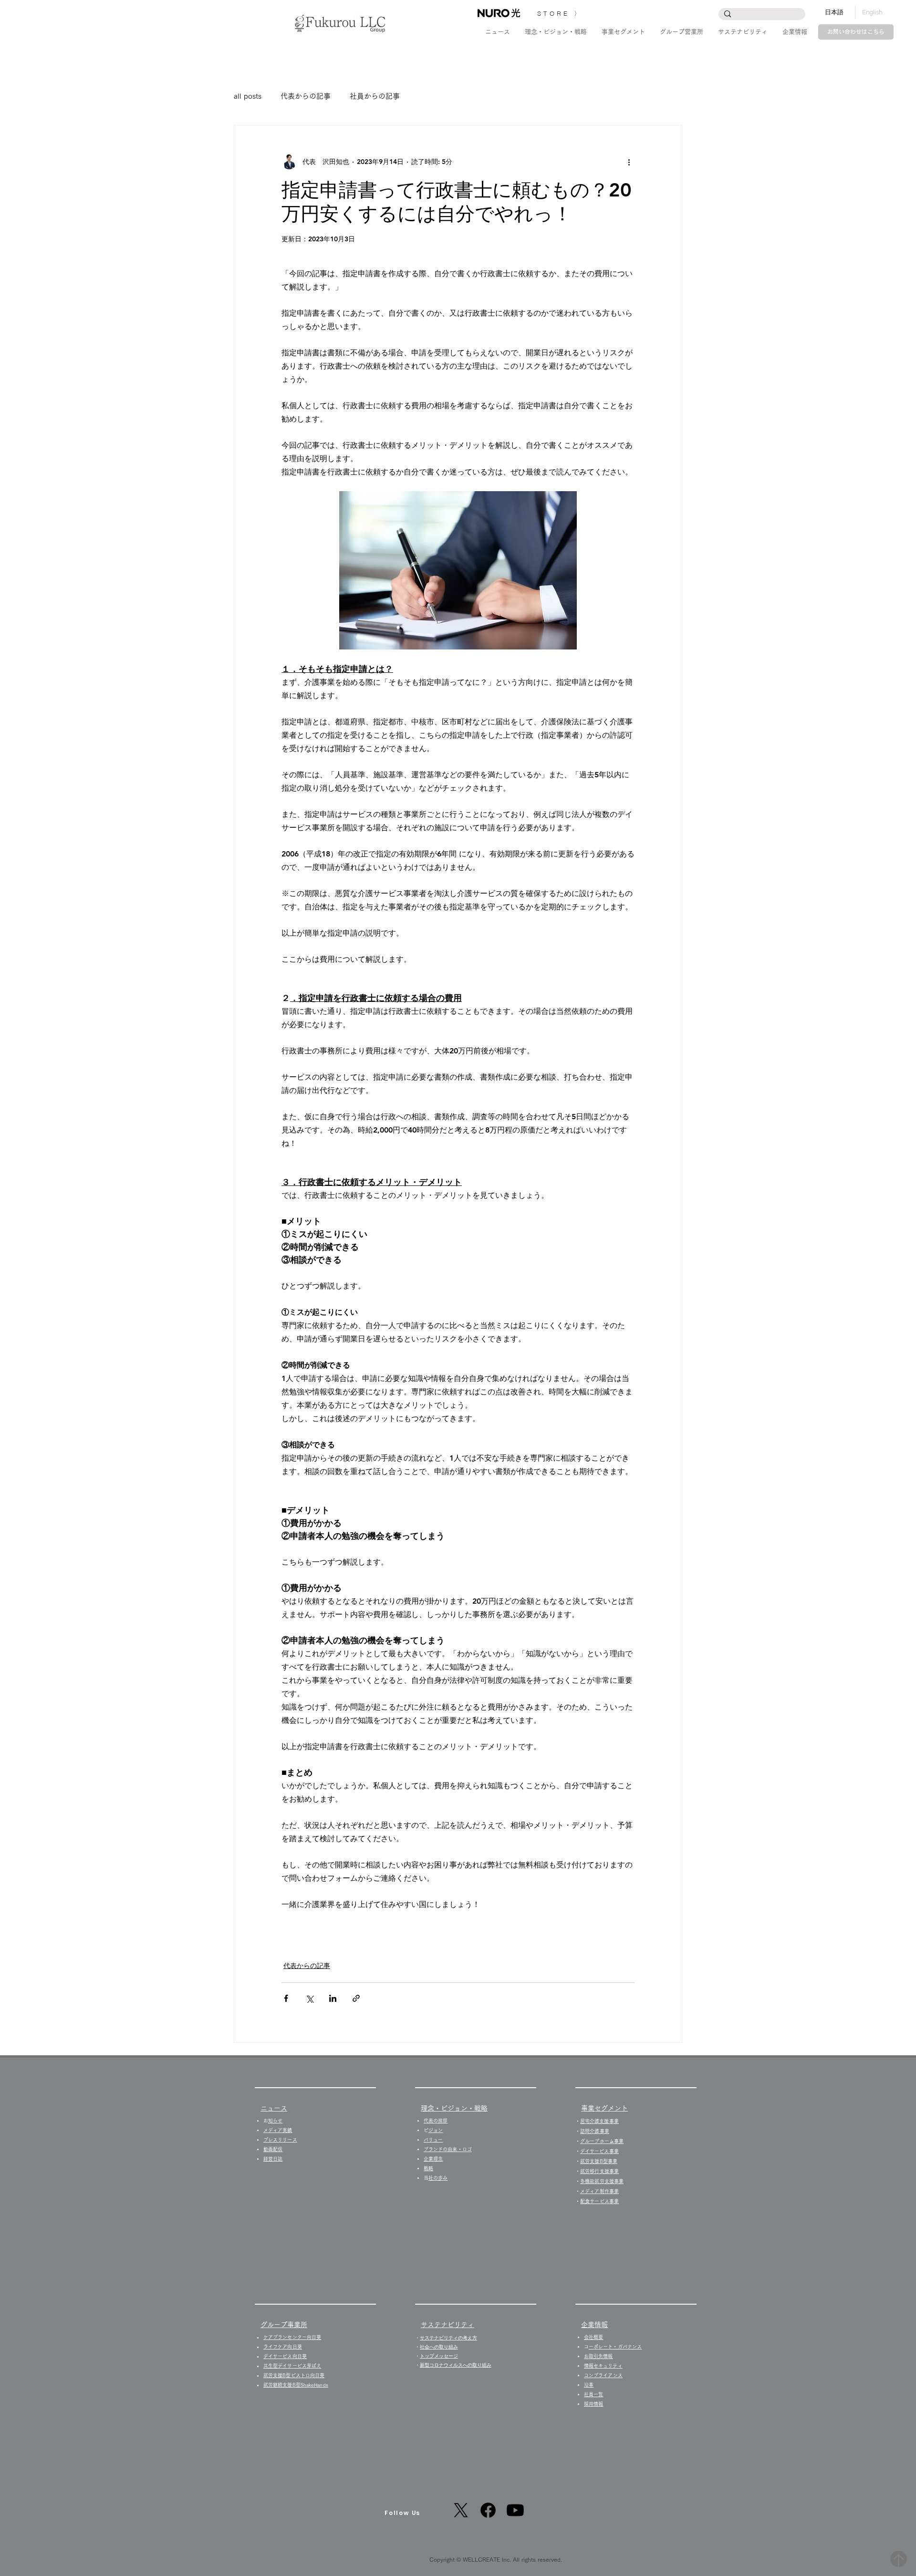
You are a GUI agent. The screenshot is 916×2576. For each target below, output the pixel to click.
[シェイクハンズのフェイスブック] (488, 2510)
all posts (248, 96)
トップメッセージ (439, 2356)
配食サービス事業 (599, 2201)
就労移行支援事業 (599, 2171)
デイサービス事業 (599, 2151)
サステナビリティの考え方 (448, 2338)
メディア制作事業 (599, 2191)
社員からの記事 (375, 96)
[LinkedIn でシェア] (333, 1998)
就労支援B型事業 (599, 2161)
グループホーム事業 (602, 2141)
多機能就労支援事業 (602, 2181)
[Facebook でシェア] (286, 1998)
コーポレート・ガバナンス (615, 2347)
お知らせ (275, 2121)
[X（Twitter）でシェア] (309, 1998)
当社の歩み (438, 2178)
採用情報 (596, 2404)
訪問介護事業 (595, 2131)
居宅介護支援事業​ (599, 2121)
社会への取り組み (439, 2347)
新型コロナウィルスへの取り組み (456, 2365)
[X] (461, 2510)
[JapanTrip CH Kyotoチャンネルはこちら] (515, 2510)
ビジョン (436, 2130)
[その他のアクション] (629, 162)
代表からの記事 (306, 96)
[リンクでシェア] (356, 1998)
